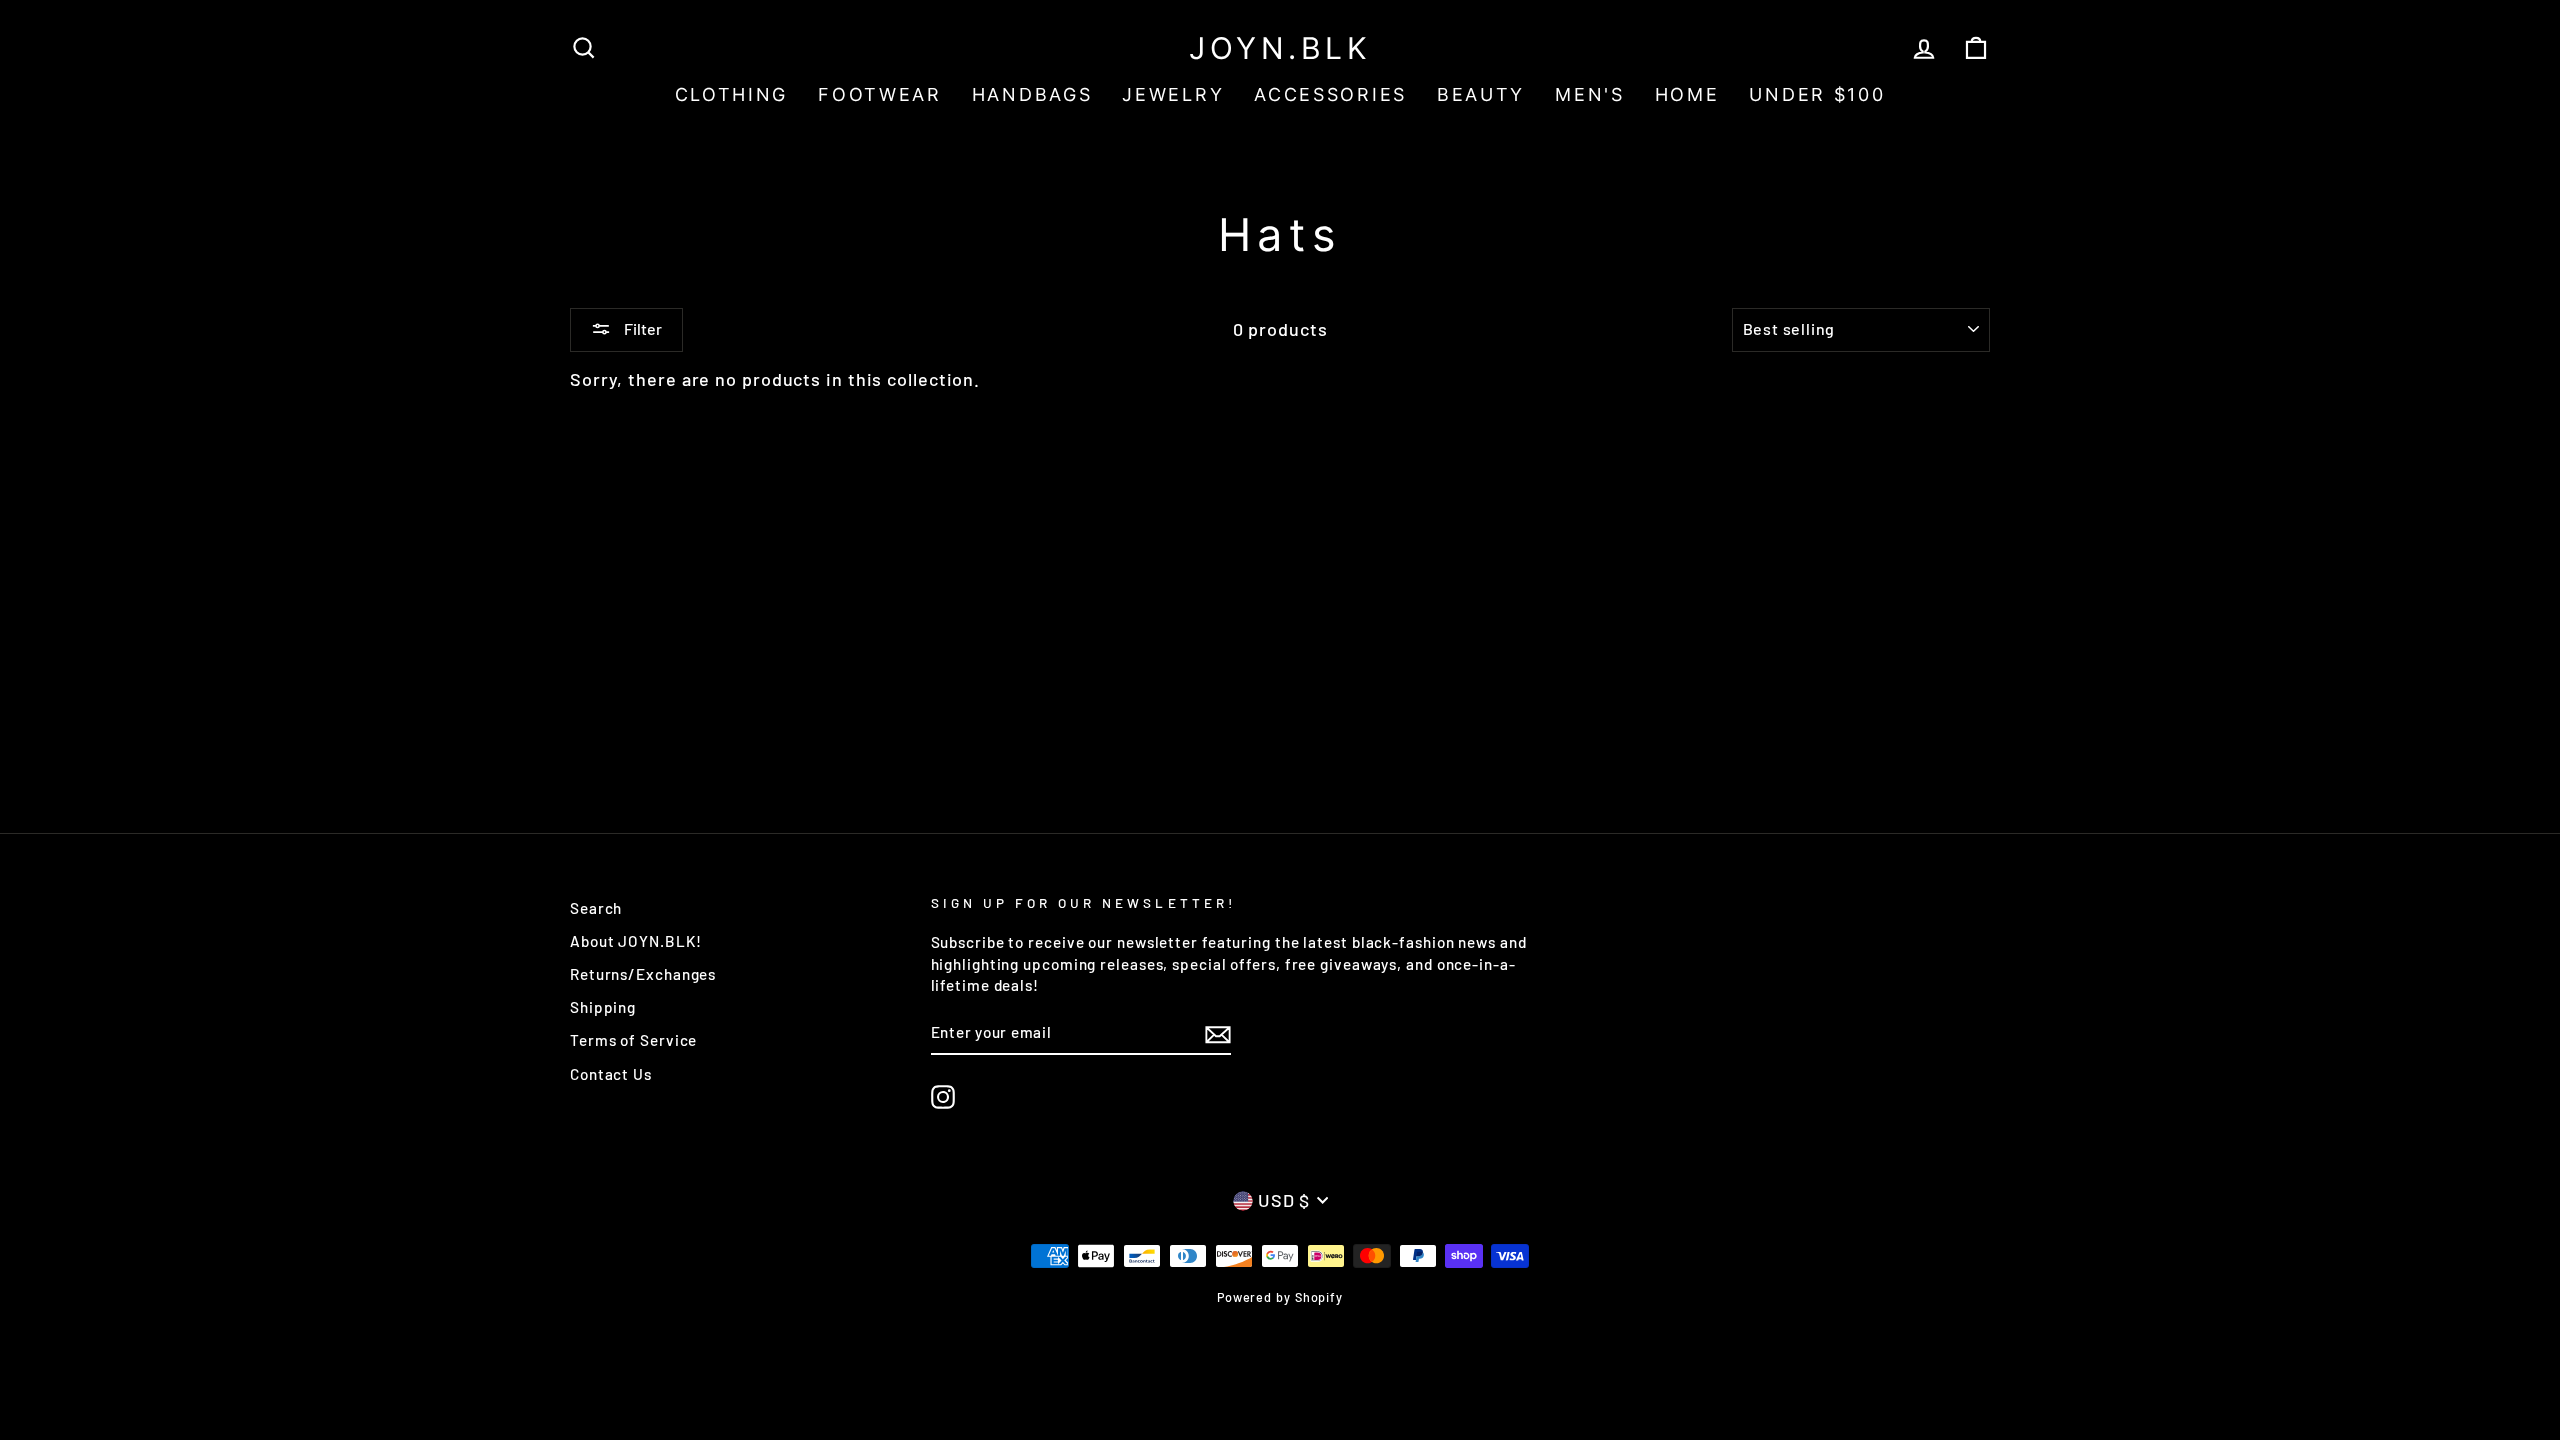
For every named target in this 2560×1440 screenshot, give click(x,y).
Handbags (1032, 94)
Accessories (1330, 94)
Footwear (880, 94)
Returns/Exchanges (643, 974)
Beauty (1481, 94)
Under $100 (1817, 94)
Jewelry (1173, 94)
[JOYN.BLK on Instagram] (943, 1097)
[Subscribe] (1218, 1033)
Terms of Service (633, 1040)
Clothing (732, 94)
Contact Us (611, 1074)
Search (596, 908)
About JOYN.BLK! (636, 941)
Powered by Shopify (1280, 1297)
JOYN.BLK (1280, 48)
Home (1687, 94)
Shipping (603, 1007)
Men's (1590, 94)
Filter (641, 328)
